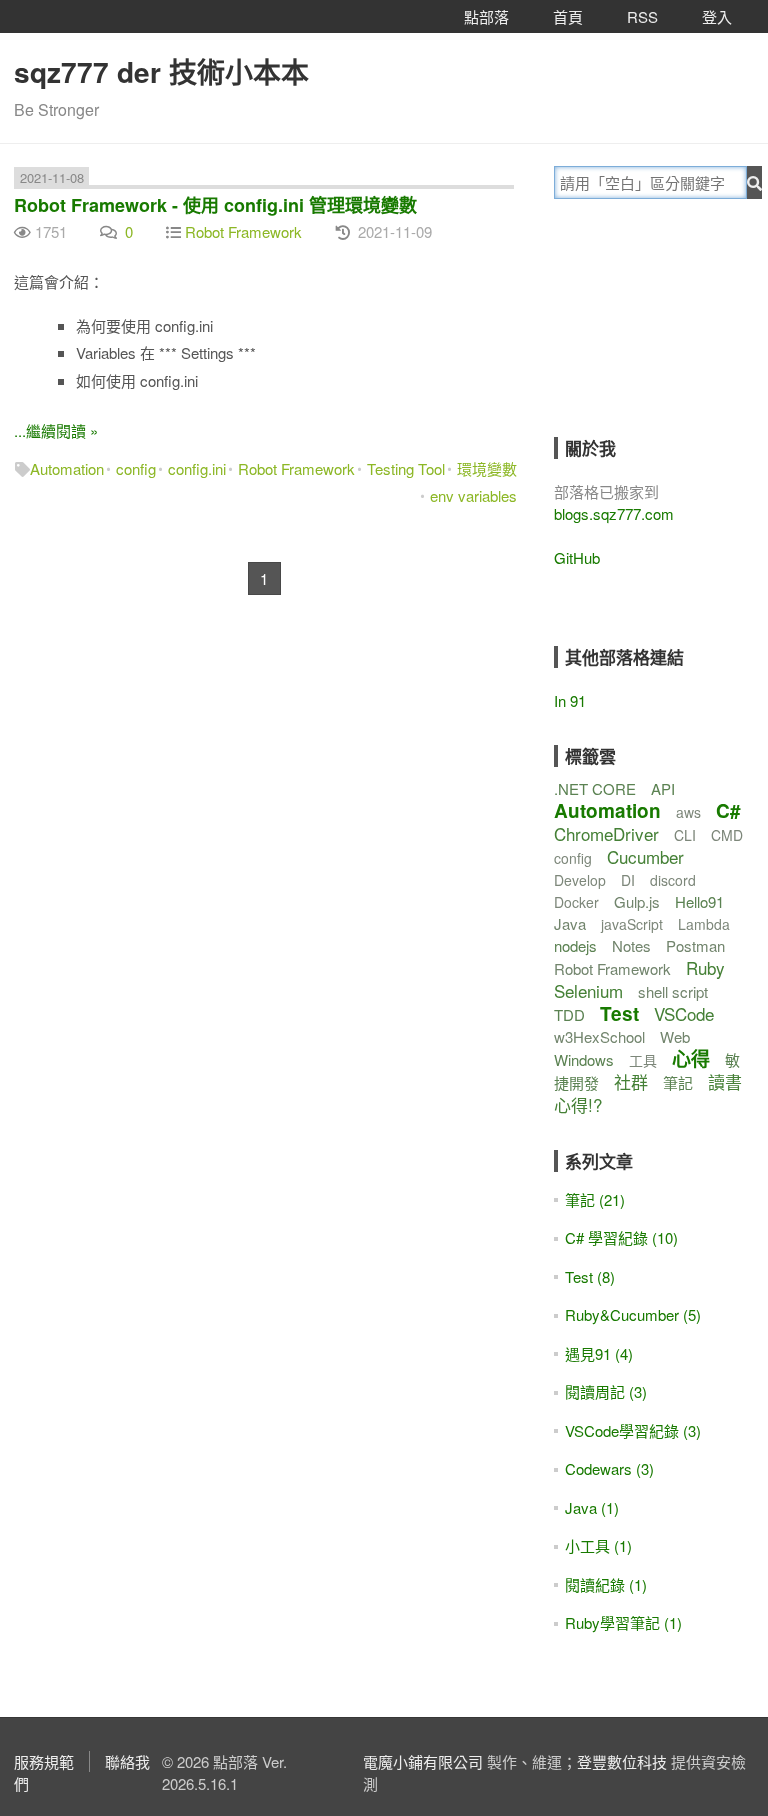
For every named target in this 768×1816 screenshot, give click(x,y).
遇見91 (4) (599, 1353)
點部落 (486, 16)
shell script (673, 991)
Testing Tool (406, 468)
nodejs (575, 945)
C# (728, 810)
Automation (67, 468)
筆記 (678, 1082)
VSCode (684, 1013)
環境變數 (487, 468)
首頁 (568, 16)
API (663, 788)
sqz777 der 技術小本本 (161, 71)
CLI (685, 835)
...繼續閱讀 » (56, 430)
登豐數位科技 (622, 1761)
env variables (473, 495)
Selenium (588, 990)
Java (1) (592, 1507)
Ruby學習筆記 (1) (623, 1622)
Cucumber (645, 856)
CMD (727, 835)
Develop (580, 880)
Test (619, 1013)
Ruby (705, 967)
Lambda (704, 924)
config (136, 468)
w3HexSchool (599, 1036)
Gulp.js (637, 901)
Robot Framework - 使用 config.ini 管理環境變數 (215, 205)
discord (673, 880)
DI (628, 880)
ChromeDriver (606, 833)
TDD (569, 1014)
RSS (642, 16)
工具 (643, 1060)
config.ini (197, 468)
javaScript (632, 924)
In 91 (570, 700)
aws (688, 812)
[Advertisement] (661, 332)
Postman (695, 945)
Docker (576, 902)
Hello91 (699, 901)
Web (675, 1036)
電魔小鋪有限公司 (423, 1761)
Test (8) (590, 1276)
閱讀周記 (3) (606, 1391)
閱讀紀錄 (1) (606, 1584)
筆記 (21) (595, 1199)
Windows (584, 1059)
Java (570, 923)
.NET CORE (595, 788)
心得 (691, 1058)
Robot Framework (243, 231)
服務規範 (44, 1761)
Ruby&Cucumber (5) (633, 1314)
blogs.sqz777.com (614, 513)
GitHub (577, 557)
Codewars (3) (609, 1468)
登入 (717, 16)
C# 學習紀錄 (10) (621, 1237)
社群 (631, 1081)
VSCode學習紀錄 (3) (633, 1430)
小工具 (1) (598, 1545)
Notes (631, 945)
